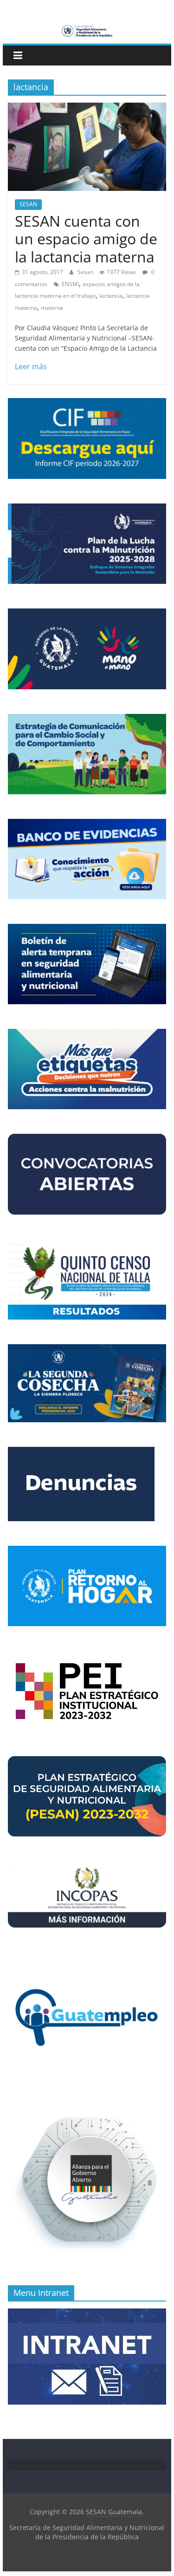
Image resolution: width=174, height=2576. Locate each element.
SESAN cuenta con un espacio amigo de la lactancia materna (86, 239)
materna (52, 308)
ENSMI (70, 284)
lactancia (111, 296)
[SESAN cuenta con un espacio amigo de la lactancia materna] (87, 108)
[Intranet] (87, 2313)
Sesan (86, 272)
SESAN (28, 204)
